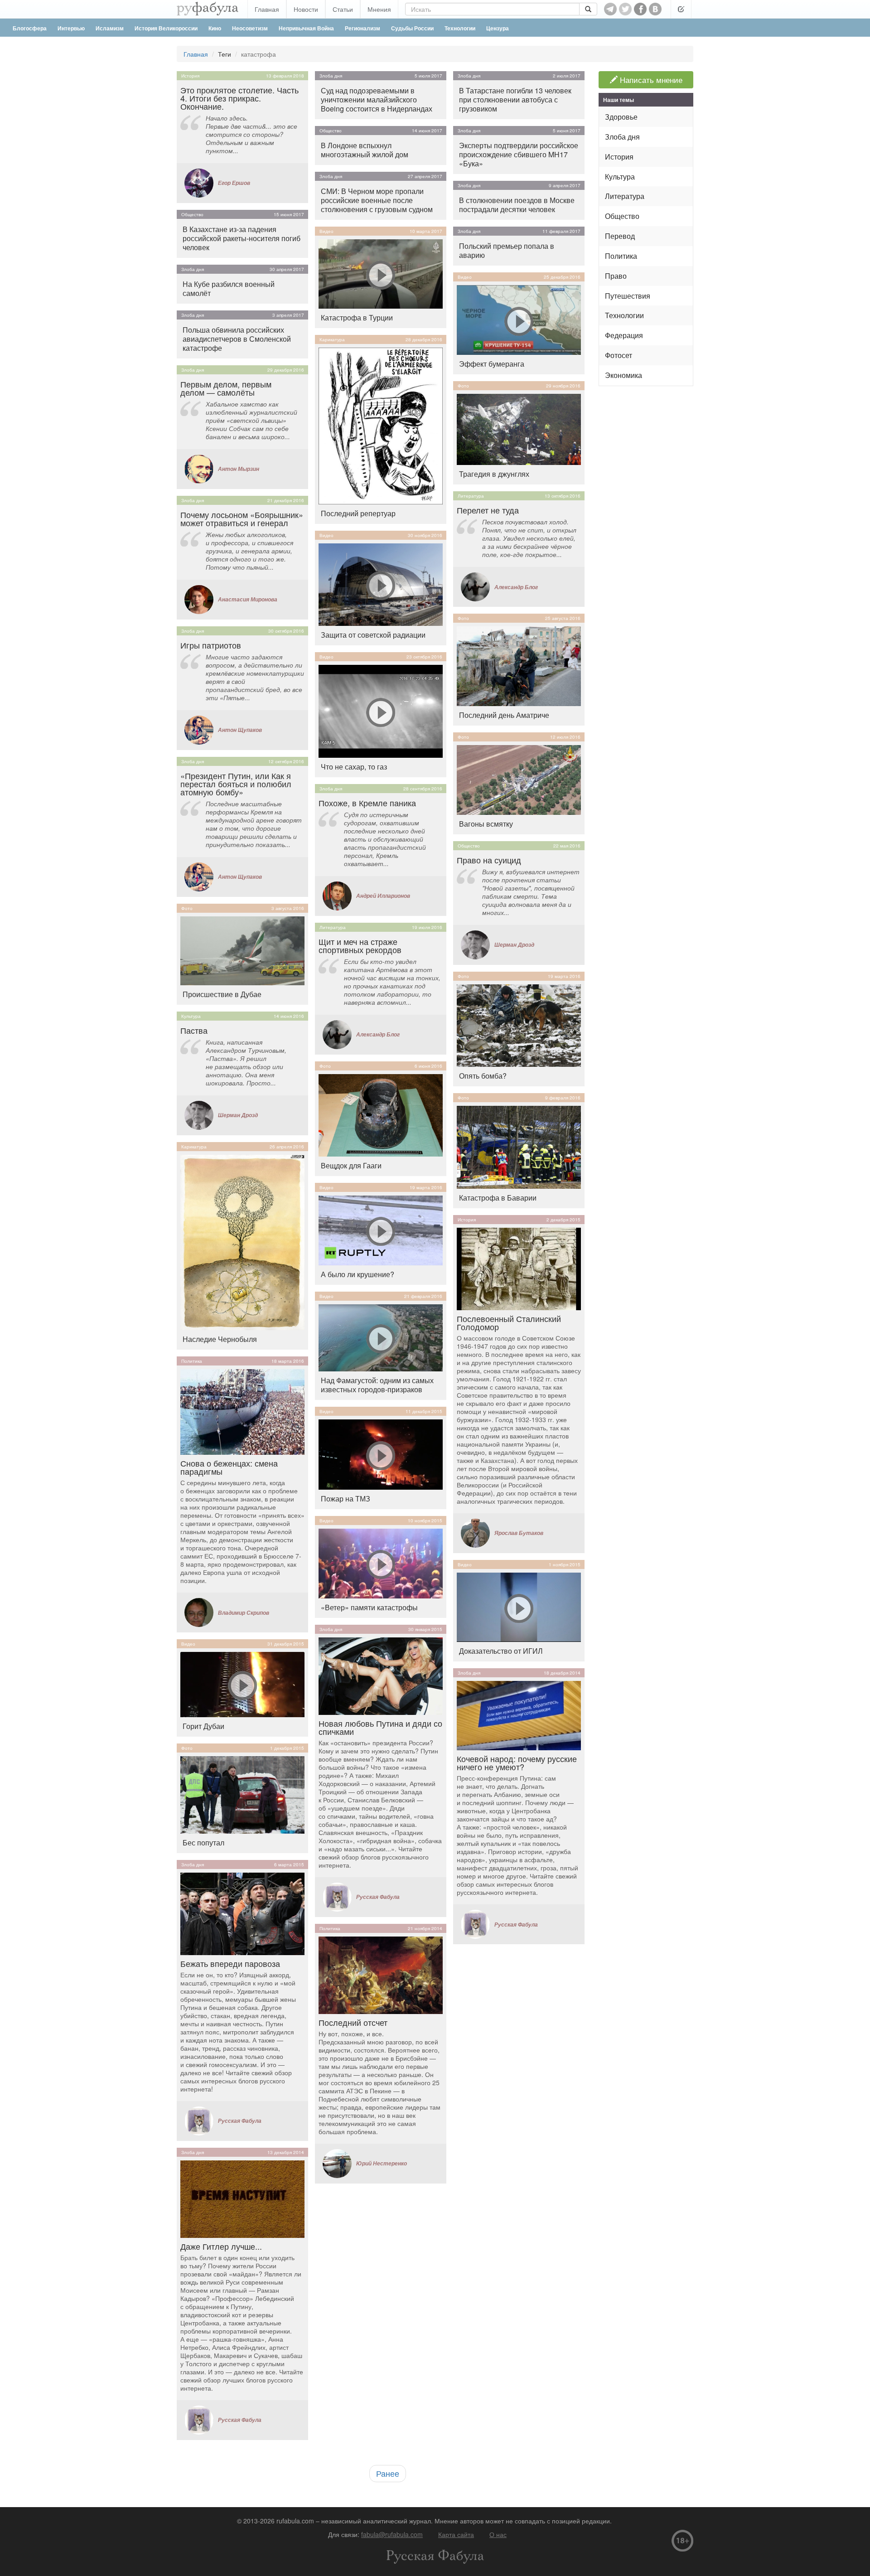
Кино (215, 28)
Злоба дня (193, 269)
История (190, 76)
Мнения (379, 9)
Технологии (460, 28)
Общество (192, 214)
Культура (191, 1016)
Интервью (71, 28)
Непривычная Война (306, 28)
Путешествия (628, 296)
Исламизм (110, 28)
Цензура (498, 28)
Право (616, 276)
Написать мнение (650, 80)
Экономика (623, 375)
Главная (267, 9)
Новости (306, 9)
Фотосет (619, 355)
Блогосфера (30, 28)
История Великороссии (166, 28)
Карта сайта (456, 2534)
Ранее (388, 2473)
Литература (333, 927)
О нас (498, 2534)
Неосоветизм (250, 28)
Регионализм (362, 28)
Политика (192, 1361)
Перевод (620, 236)
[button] (681, 9)
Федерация (624, 335)
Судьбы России (412, 28)
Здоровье (621, 117)
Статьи (343, 9)
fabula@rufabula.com (392, 2534)
